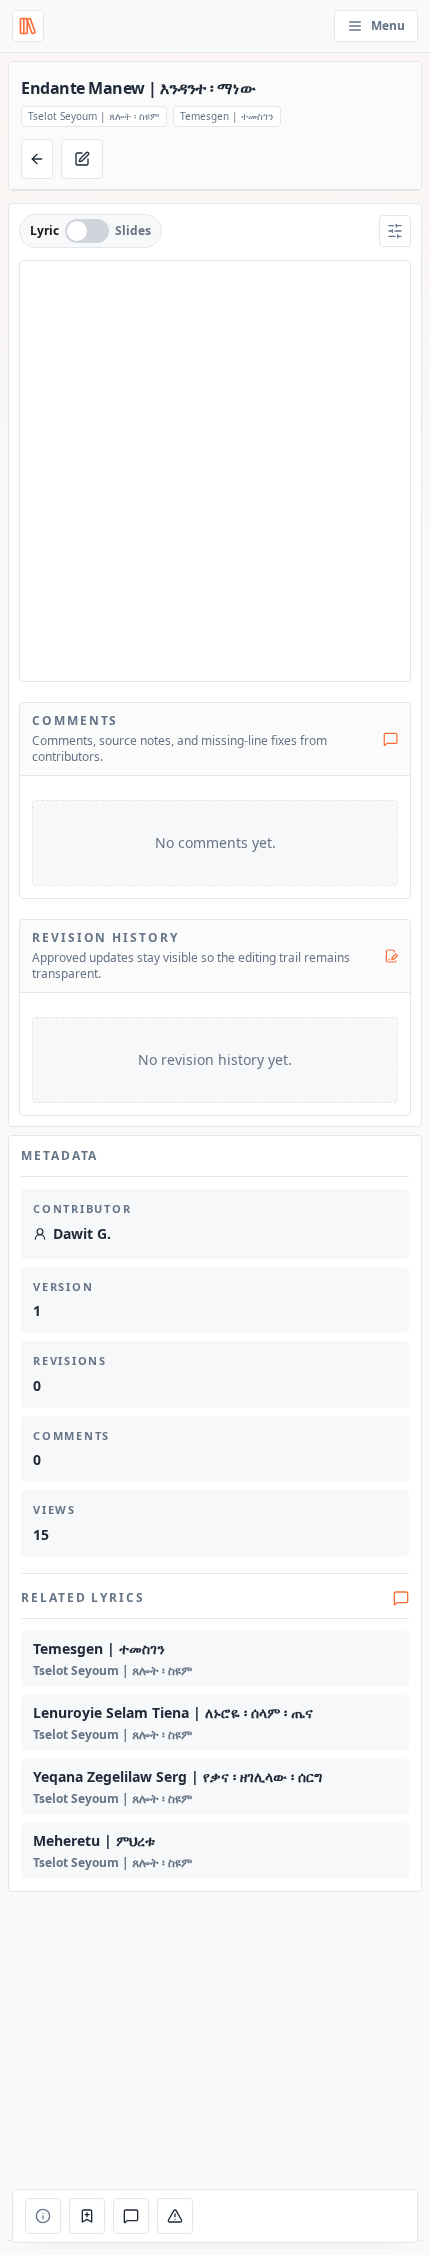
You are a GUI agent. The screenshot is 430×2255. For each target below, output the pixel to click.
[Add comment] (131, 2216)
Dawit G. (82, 1233)
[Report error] (175, 2216)
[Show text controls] (395, 231)
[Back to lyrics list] (37, 159)
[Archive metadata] (43, 2216)
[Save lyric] (87, 2216)
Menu (388, 25)
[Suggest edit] (82, 159)
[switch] (87, 231)
